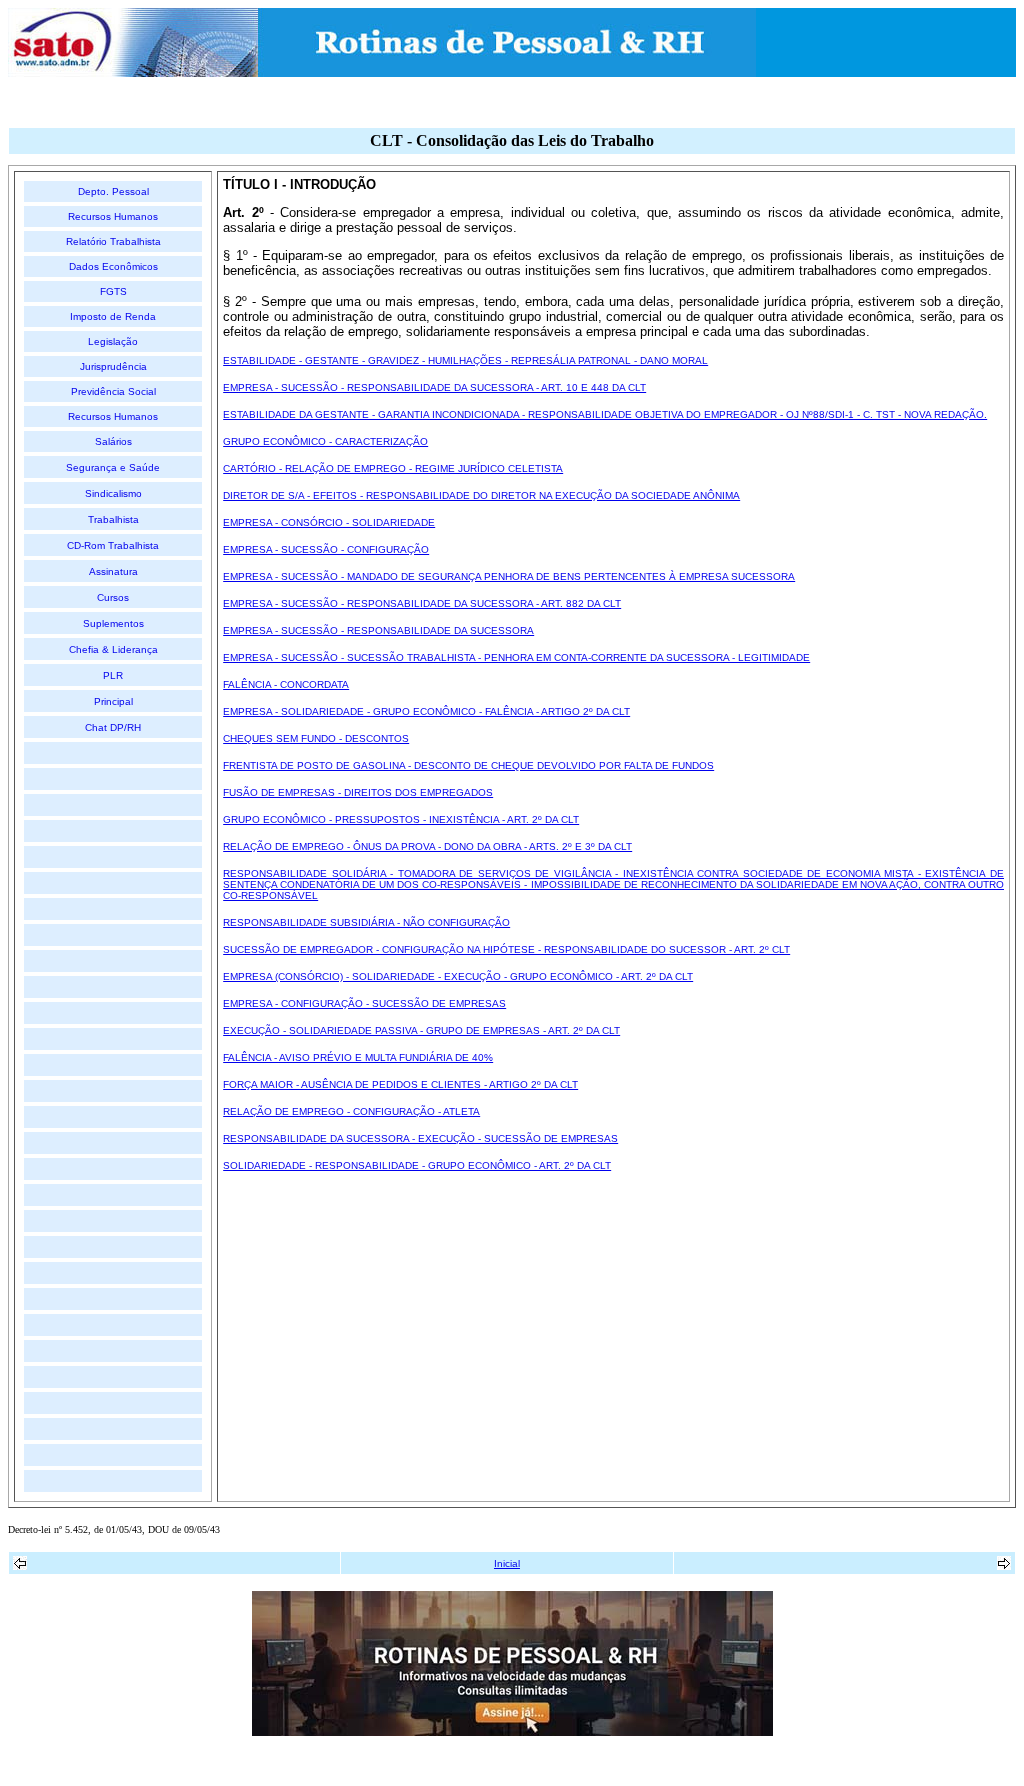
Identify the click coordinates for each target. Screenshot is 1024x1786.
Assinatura (113, 571)
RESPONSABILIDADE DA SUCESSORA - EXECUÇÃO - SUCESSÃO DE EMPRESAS (420, 1138)
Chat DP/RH (113, 727)
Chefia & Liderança (113, 649)
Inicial (507, 1563)
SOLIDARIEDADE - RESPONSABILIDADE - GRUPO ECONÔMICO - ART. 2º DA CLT (417, 1165)
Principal (113, 701)
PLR (113, 675)
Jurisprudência (113, 366)
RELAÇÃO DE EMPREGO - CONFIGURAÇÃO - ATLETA (351, 1111)
